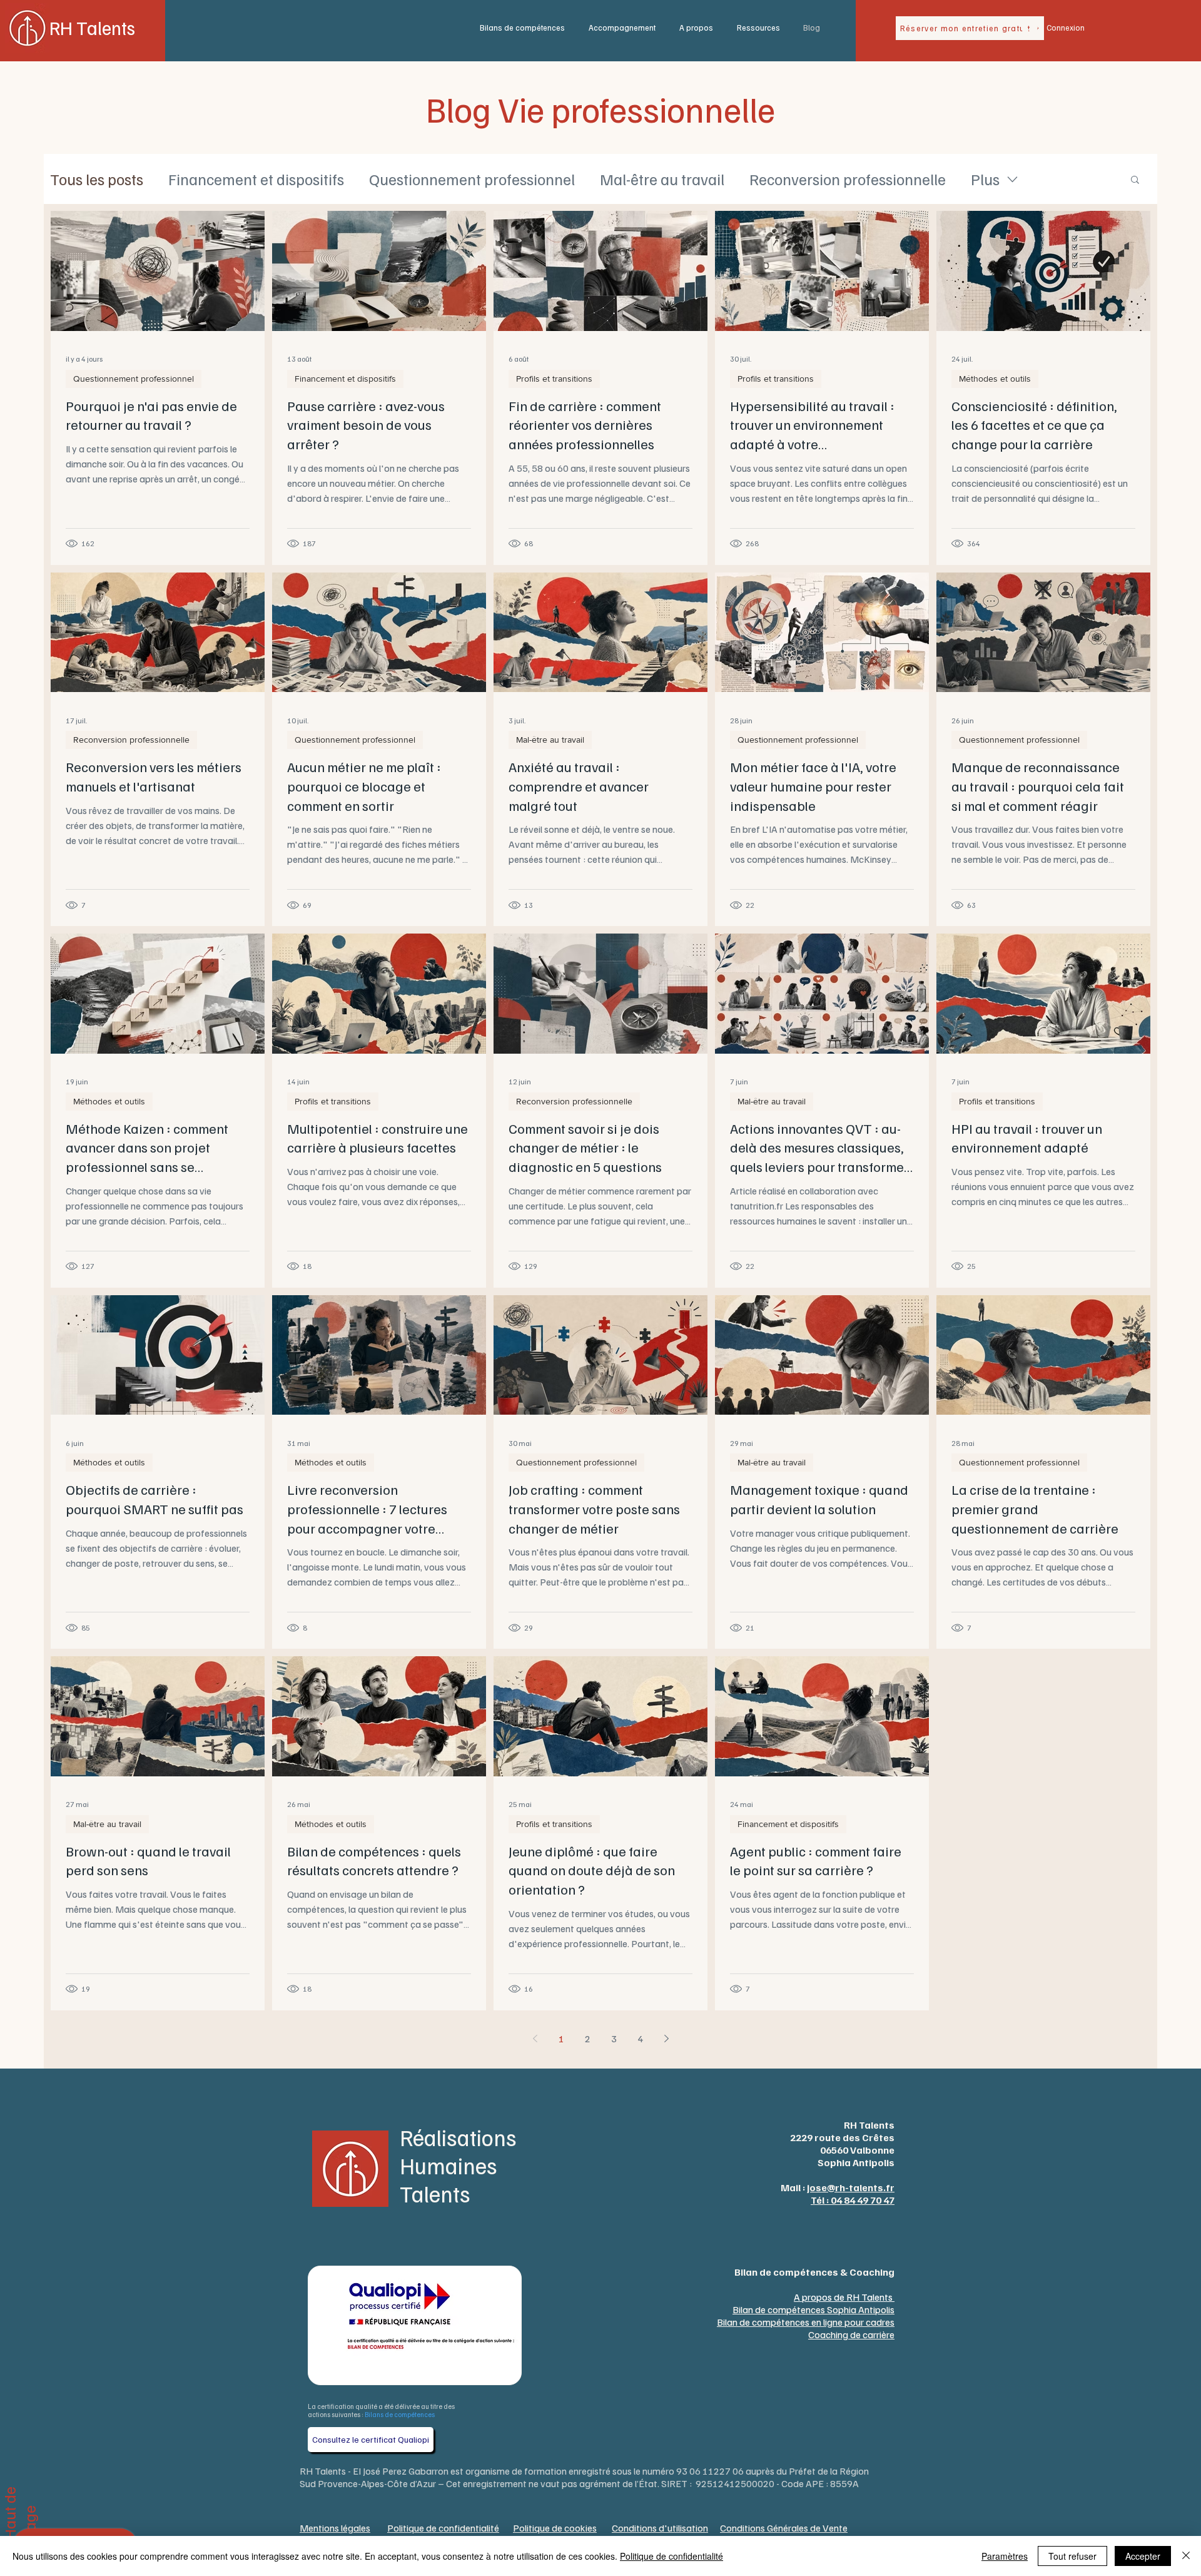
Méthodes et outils (995, 379)
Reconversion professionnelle (848, 179)
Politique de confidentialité (671, 2556)
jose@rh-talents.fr (851, 2187)
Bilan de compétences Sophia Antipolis (813, 2309)
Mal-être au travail (662, 179)
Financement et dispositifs (256, 179)
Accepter (1143, 2556)
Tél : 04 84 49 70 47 (853, 2200)
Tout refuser (1072, 2556)
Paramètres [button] (1005, 2556)
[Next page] (666, 2039)
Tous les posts (97, 179)
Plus (985, 179)
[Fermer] (1186, 2556)
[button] (525, 28)
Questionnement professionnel (472, 179)
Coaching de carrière (851, 2334)
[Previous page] (535, 2039)
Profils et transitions (554, 379)
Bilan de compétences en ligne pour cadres (806, 2322)
